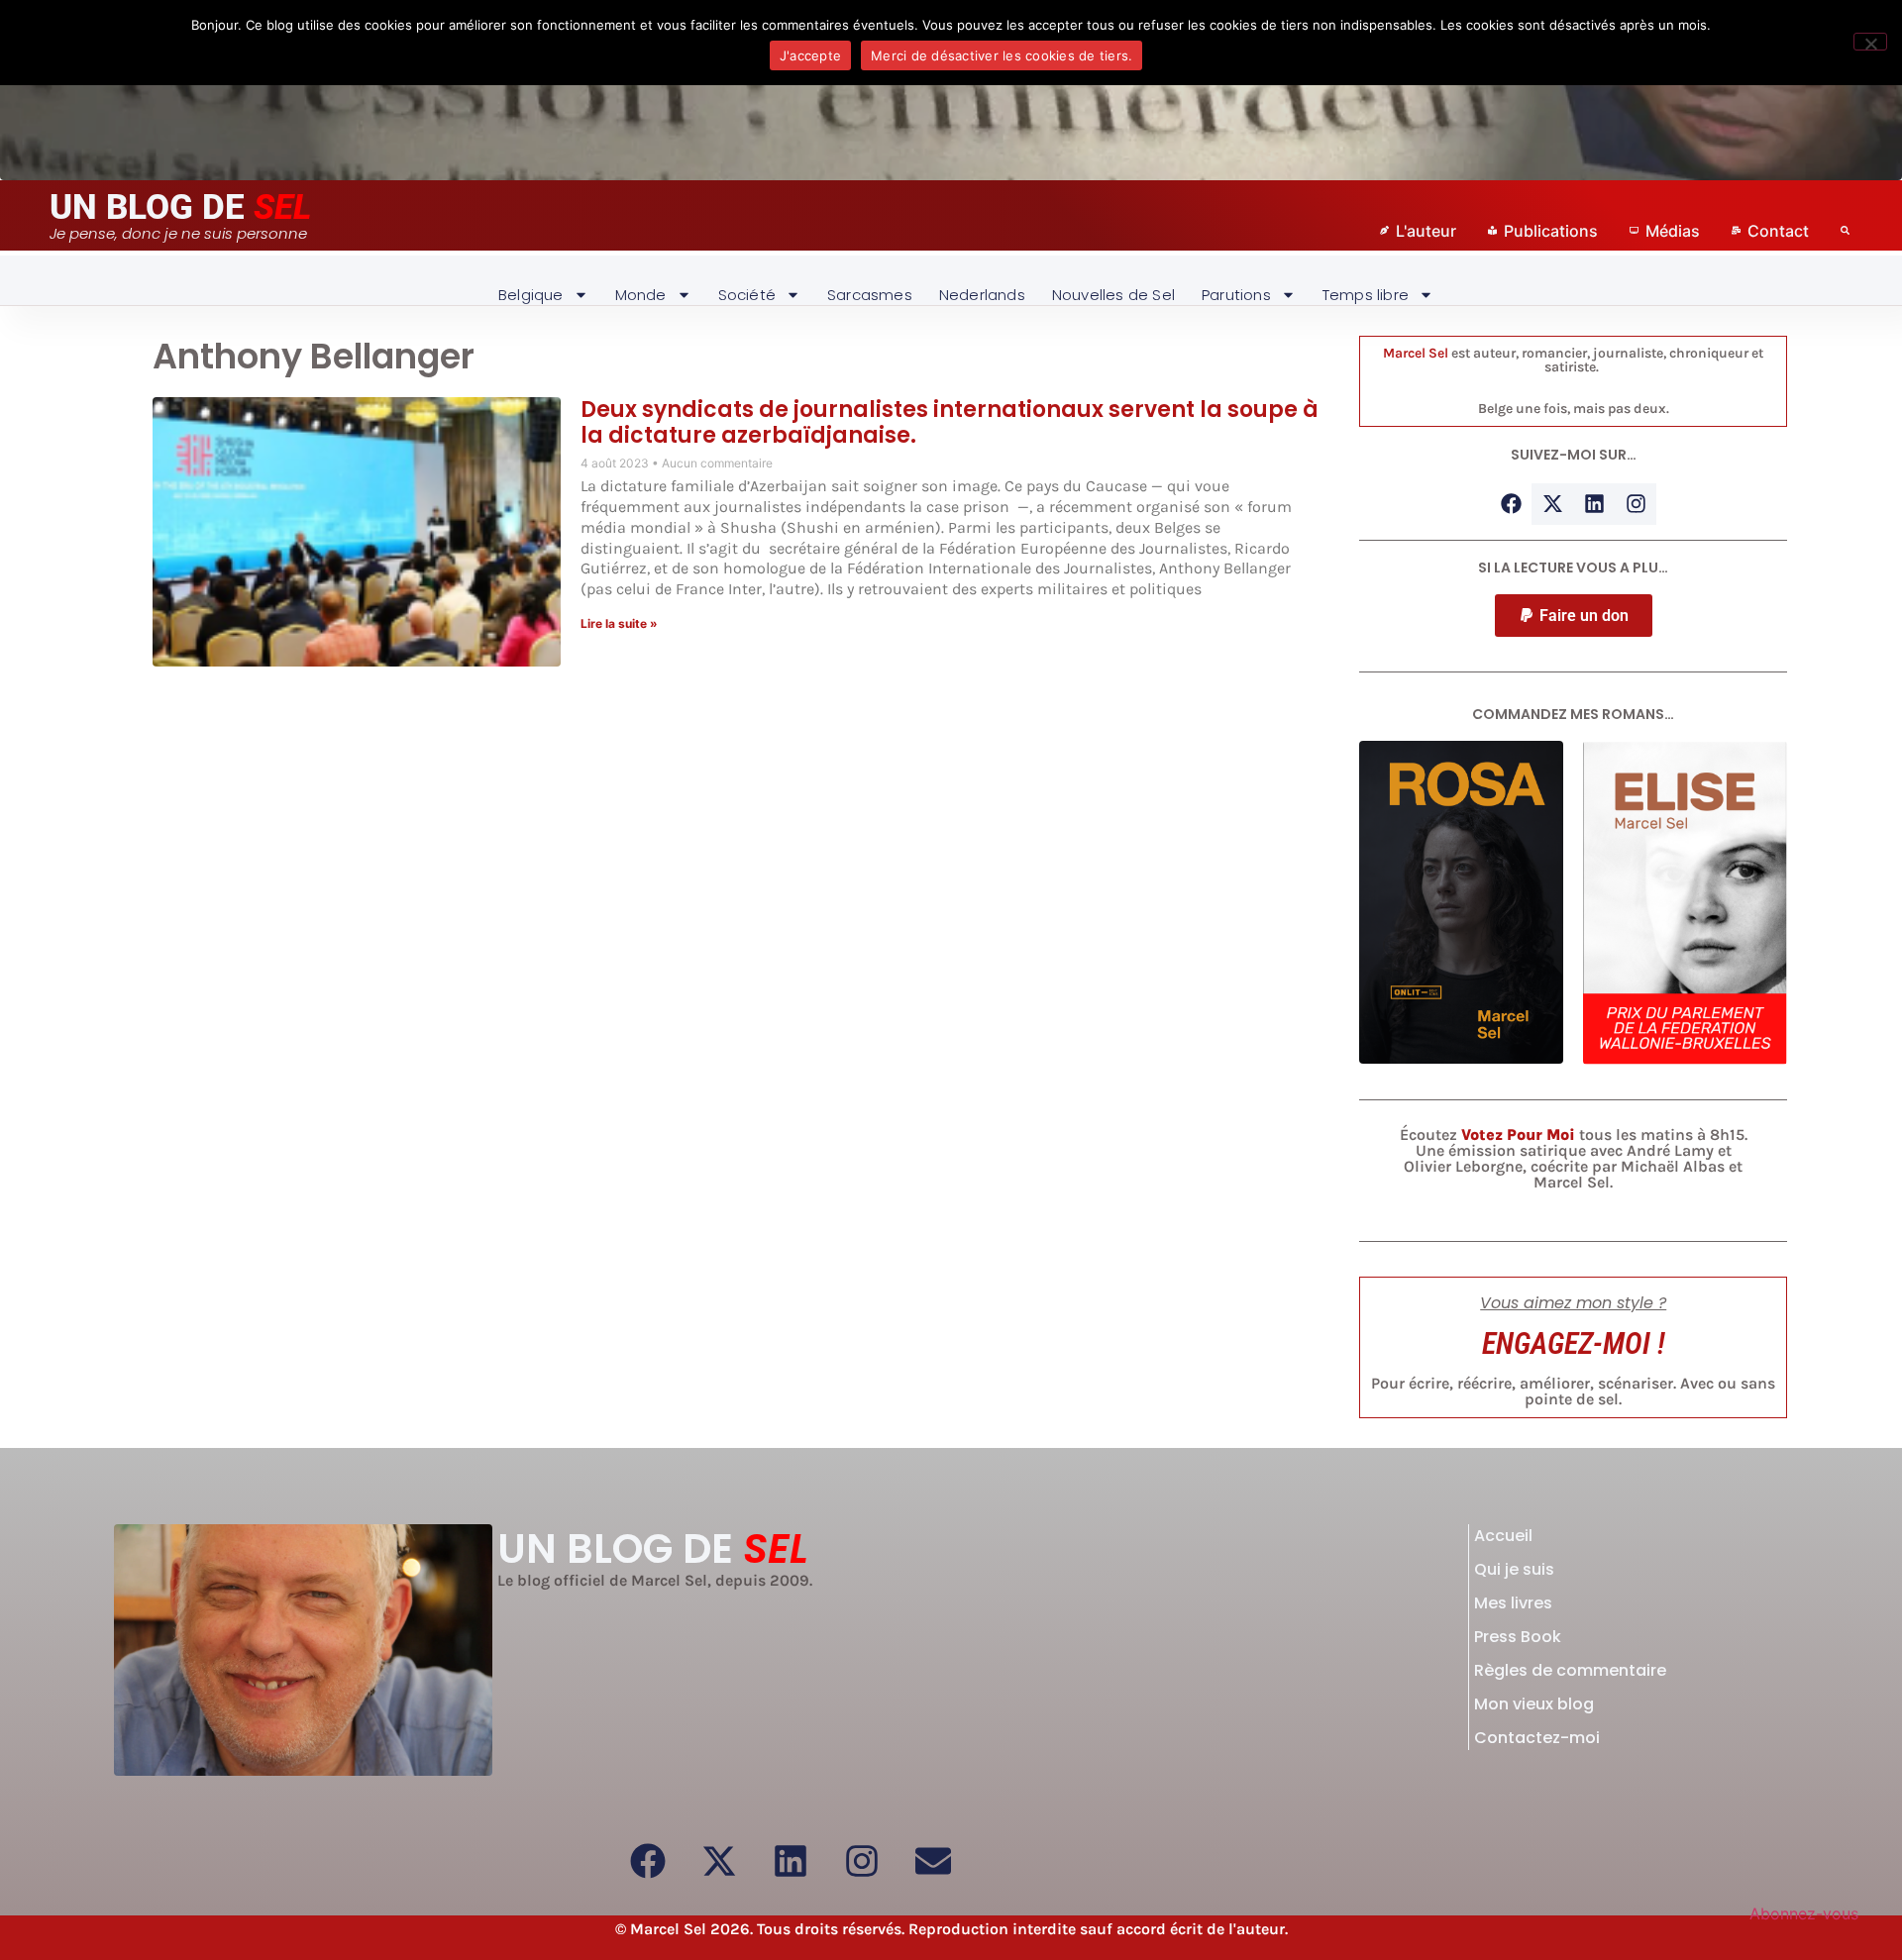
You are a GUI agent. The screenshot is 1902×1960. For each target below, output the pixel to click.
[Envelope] (933, 1861)
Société (747, 295)
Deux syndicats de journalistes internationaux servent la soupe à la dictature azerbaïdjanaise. (950, 422)
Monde (641, 295)
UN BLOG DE (180, 207)
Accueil (1503, 1536)
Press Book (1518, 1637)
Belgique (531, 295)
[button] (1574, 616)
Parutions (1236, 295)
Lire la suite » (619, 623)
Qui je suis (1514, 1569)
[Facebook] (1511, 504)
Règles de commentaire (1570, 1670)
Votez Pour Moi (1518, 1135)
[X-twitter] (1552, 504)
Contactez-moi (1537, 1738)
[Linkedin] (1594, 504)
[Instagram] (1636, 504)
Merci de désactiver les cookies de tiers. (1002, 55)
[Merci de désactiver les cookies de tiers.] (1870, 42)
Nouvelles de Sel (1113, 295)
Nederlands (982, 295)
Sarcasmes (870, 295)
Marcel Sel (1416, 353)
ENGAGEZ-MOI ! (1573, 1343)
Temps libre (1366, 295)
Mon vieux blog (1534, 1704)
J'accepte (810, 55)
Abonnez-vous (1804, 1913)
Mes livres (1513, 1603)
